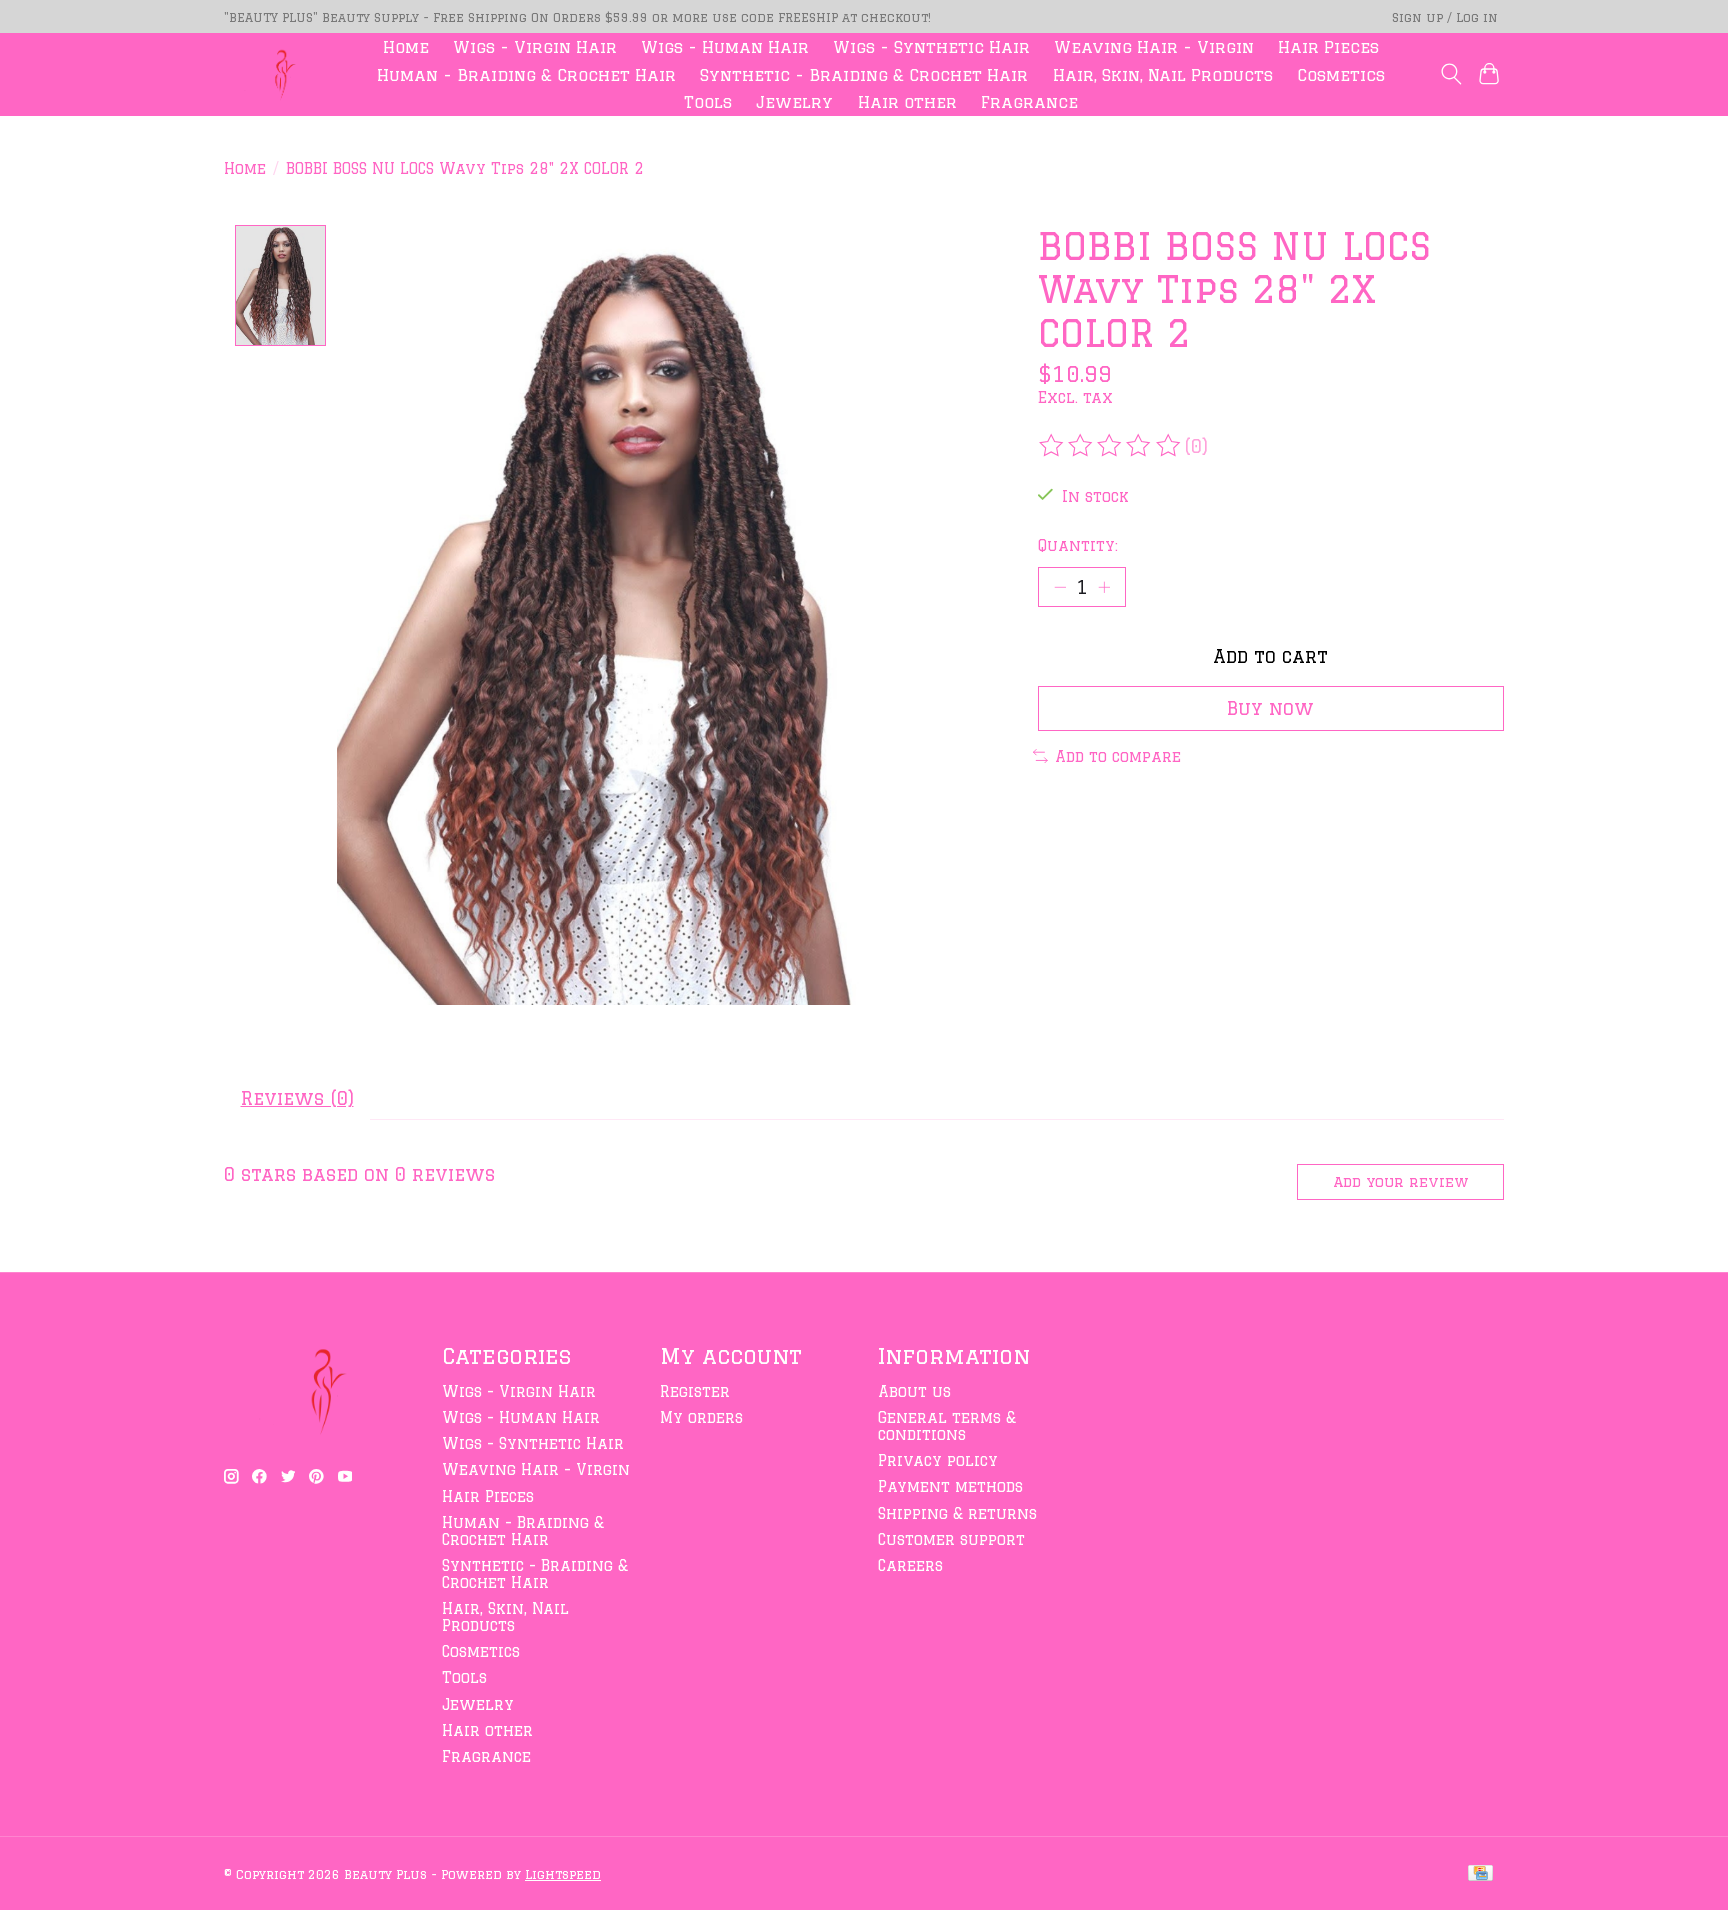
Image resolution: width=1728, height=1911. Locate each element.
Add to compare (1118, 756)
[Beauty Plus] (279, 74)
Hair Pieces (1328, 47)
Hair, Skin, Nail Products (1163, 75)
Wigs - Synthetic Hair (931, 47)
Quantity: (1078, 545)
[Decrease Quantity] (1060, 587)
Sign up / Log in (1445, 17)
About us (914, 1391)
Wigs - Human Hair (725, 47)
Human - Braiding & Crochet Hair (526, 75)
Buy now (1270, 708)
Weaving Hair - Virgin (1154, 47)
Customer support (951, 1539)
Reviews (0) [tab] (297, 1098)
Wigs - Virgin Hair (535, 47)
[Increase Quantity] (1104, 587)
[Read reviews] (1111, 446)
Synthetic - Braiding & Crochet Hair (864, 75)
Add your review (1400, 1182)
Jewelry (794, 102)
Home (406, 47)
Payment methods (950, 1486)
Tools (708, 102)
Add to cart (1270, 656)
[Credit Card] (1480, 1874)
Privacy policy (938, 1460)
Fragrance (1029, 102)
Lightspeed (563, 1874)
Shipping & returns (957, 1513)
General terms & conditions (947, 1426)
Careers (910, 1565)
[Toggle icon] (1450, 74)
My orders (701, 1417)
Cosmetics (1341, 75)
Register (695, 1391)
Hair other (907, 102)
